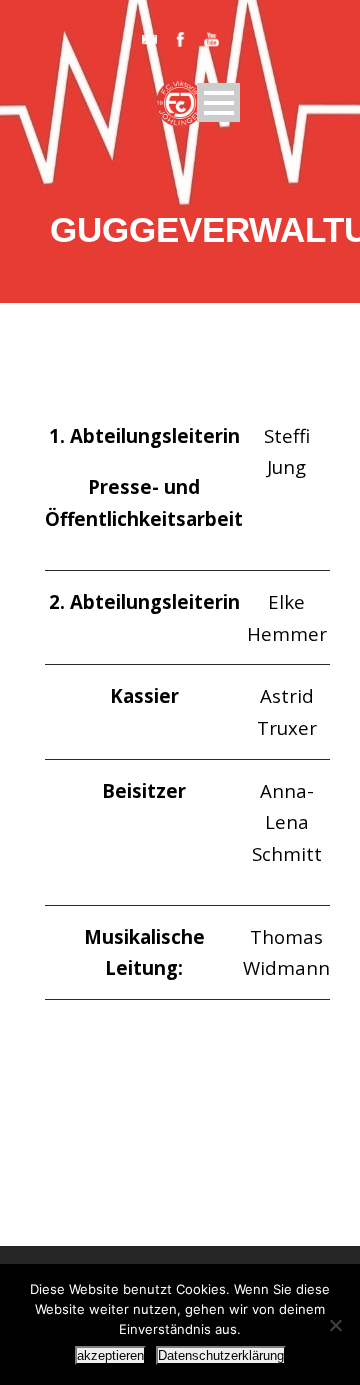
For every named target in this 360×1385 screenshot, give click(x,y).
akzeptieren (110, 1355)
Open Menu (218, 102)
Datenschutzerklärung (221, 1355)
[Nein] (335, 1325)
